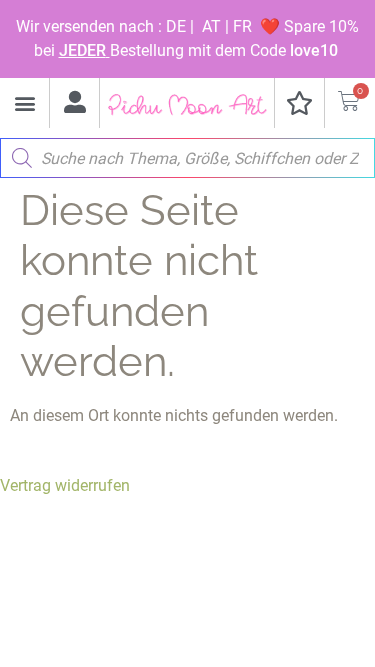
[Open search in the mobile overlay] (187, 153)
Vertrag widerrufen (65, 485)
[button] (24, 103)
